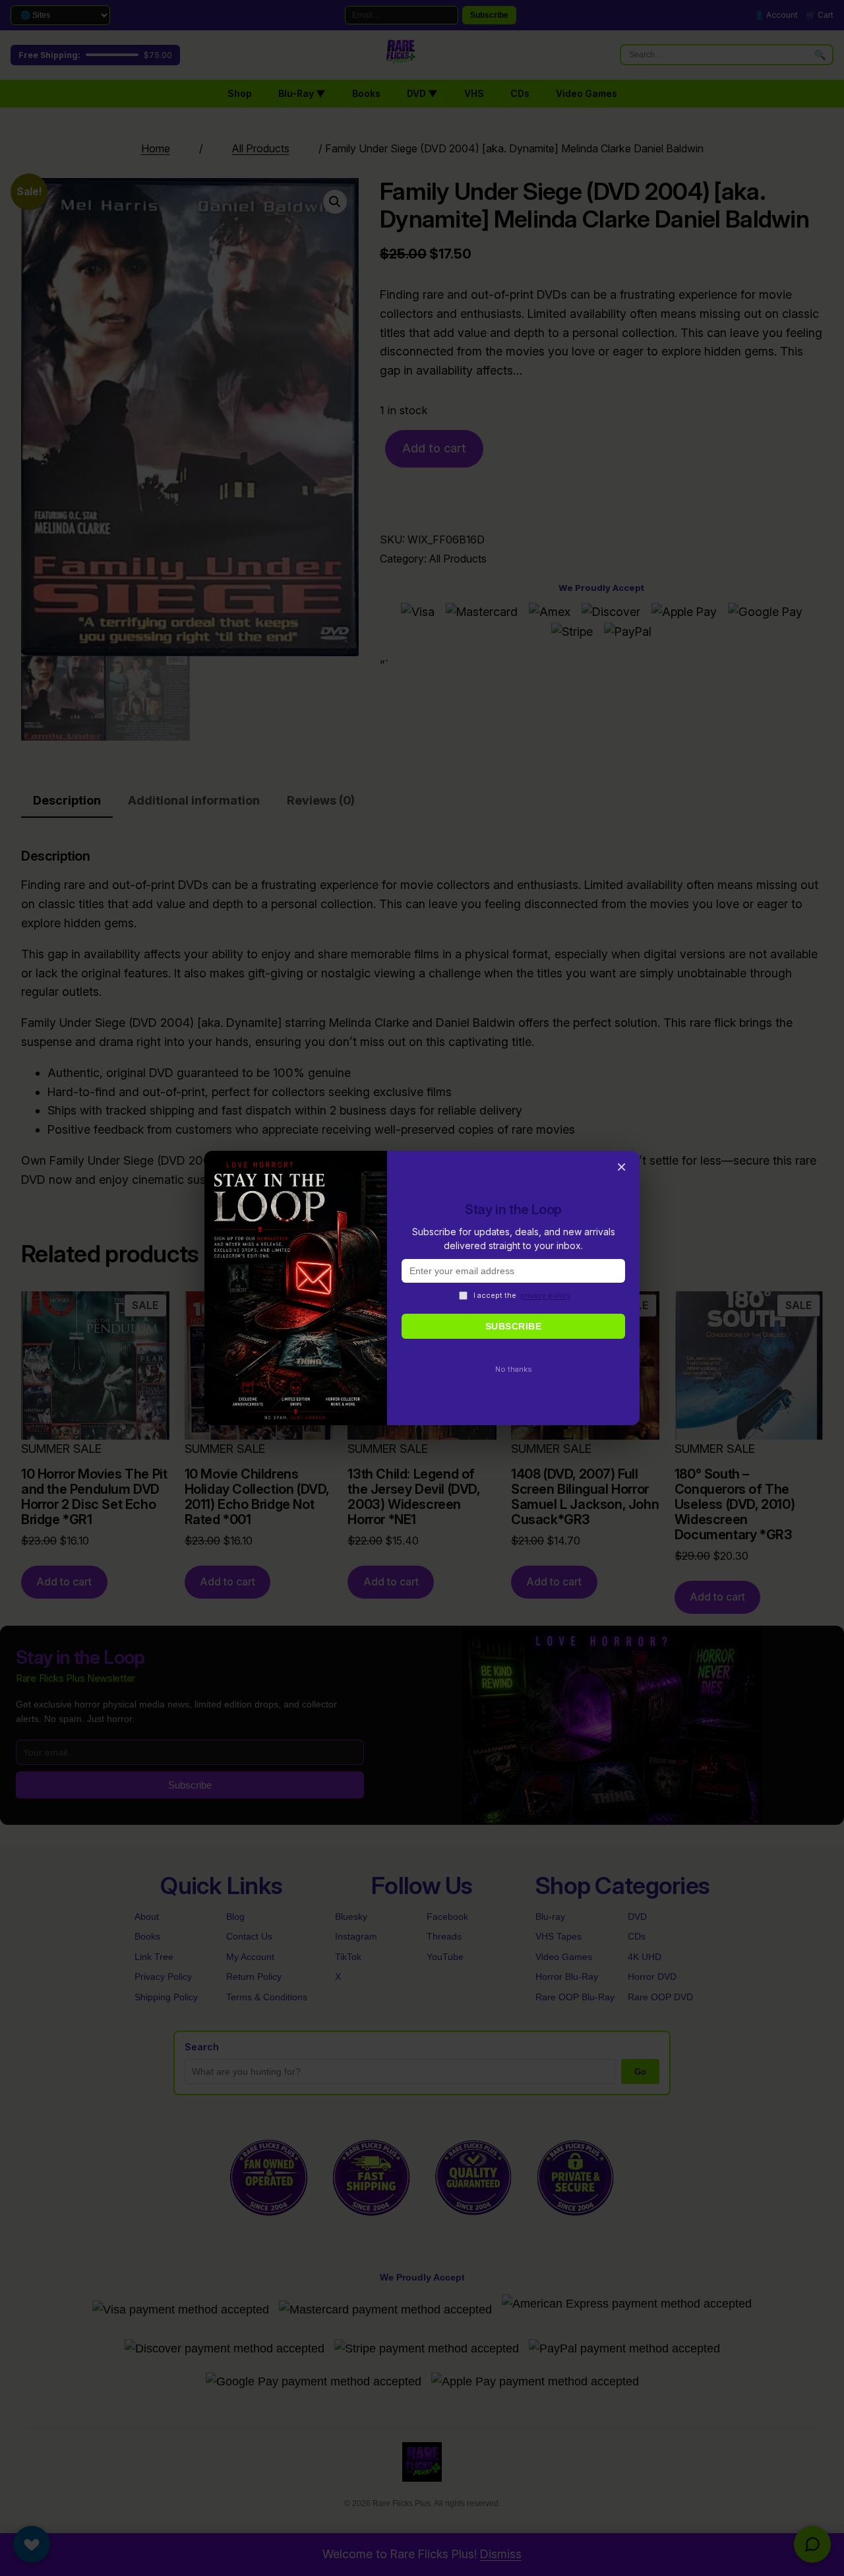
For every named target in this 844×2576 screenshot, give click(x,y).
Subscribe (514, 1326)
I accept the (522, 1295)
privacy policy (545, 1295)
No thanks (514, 1369)
